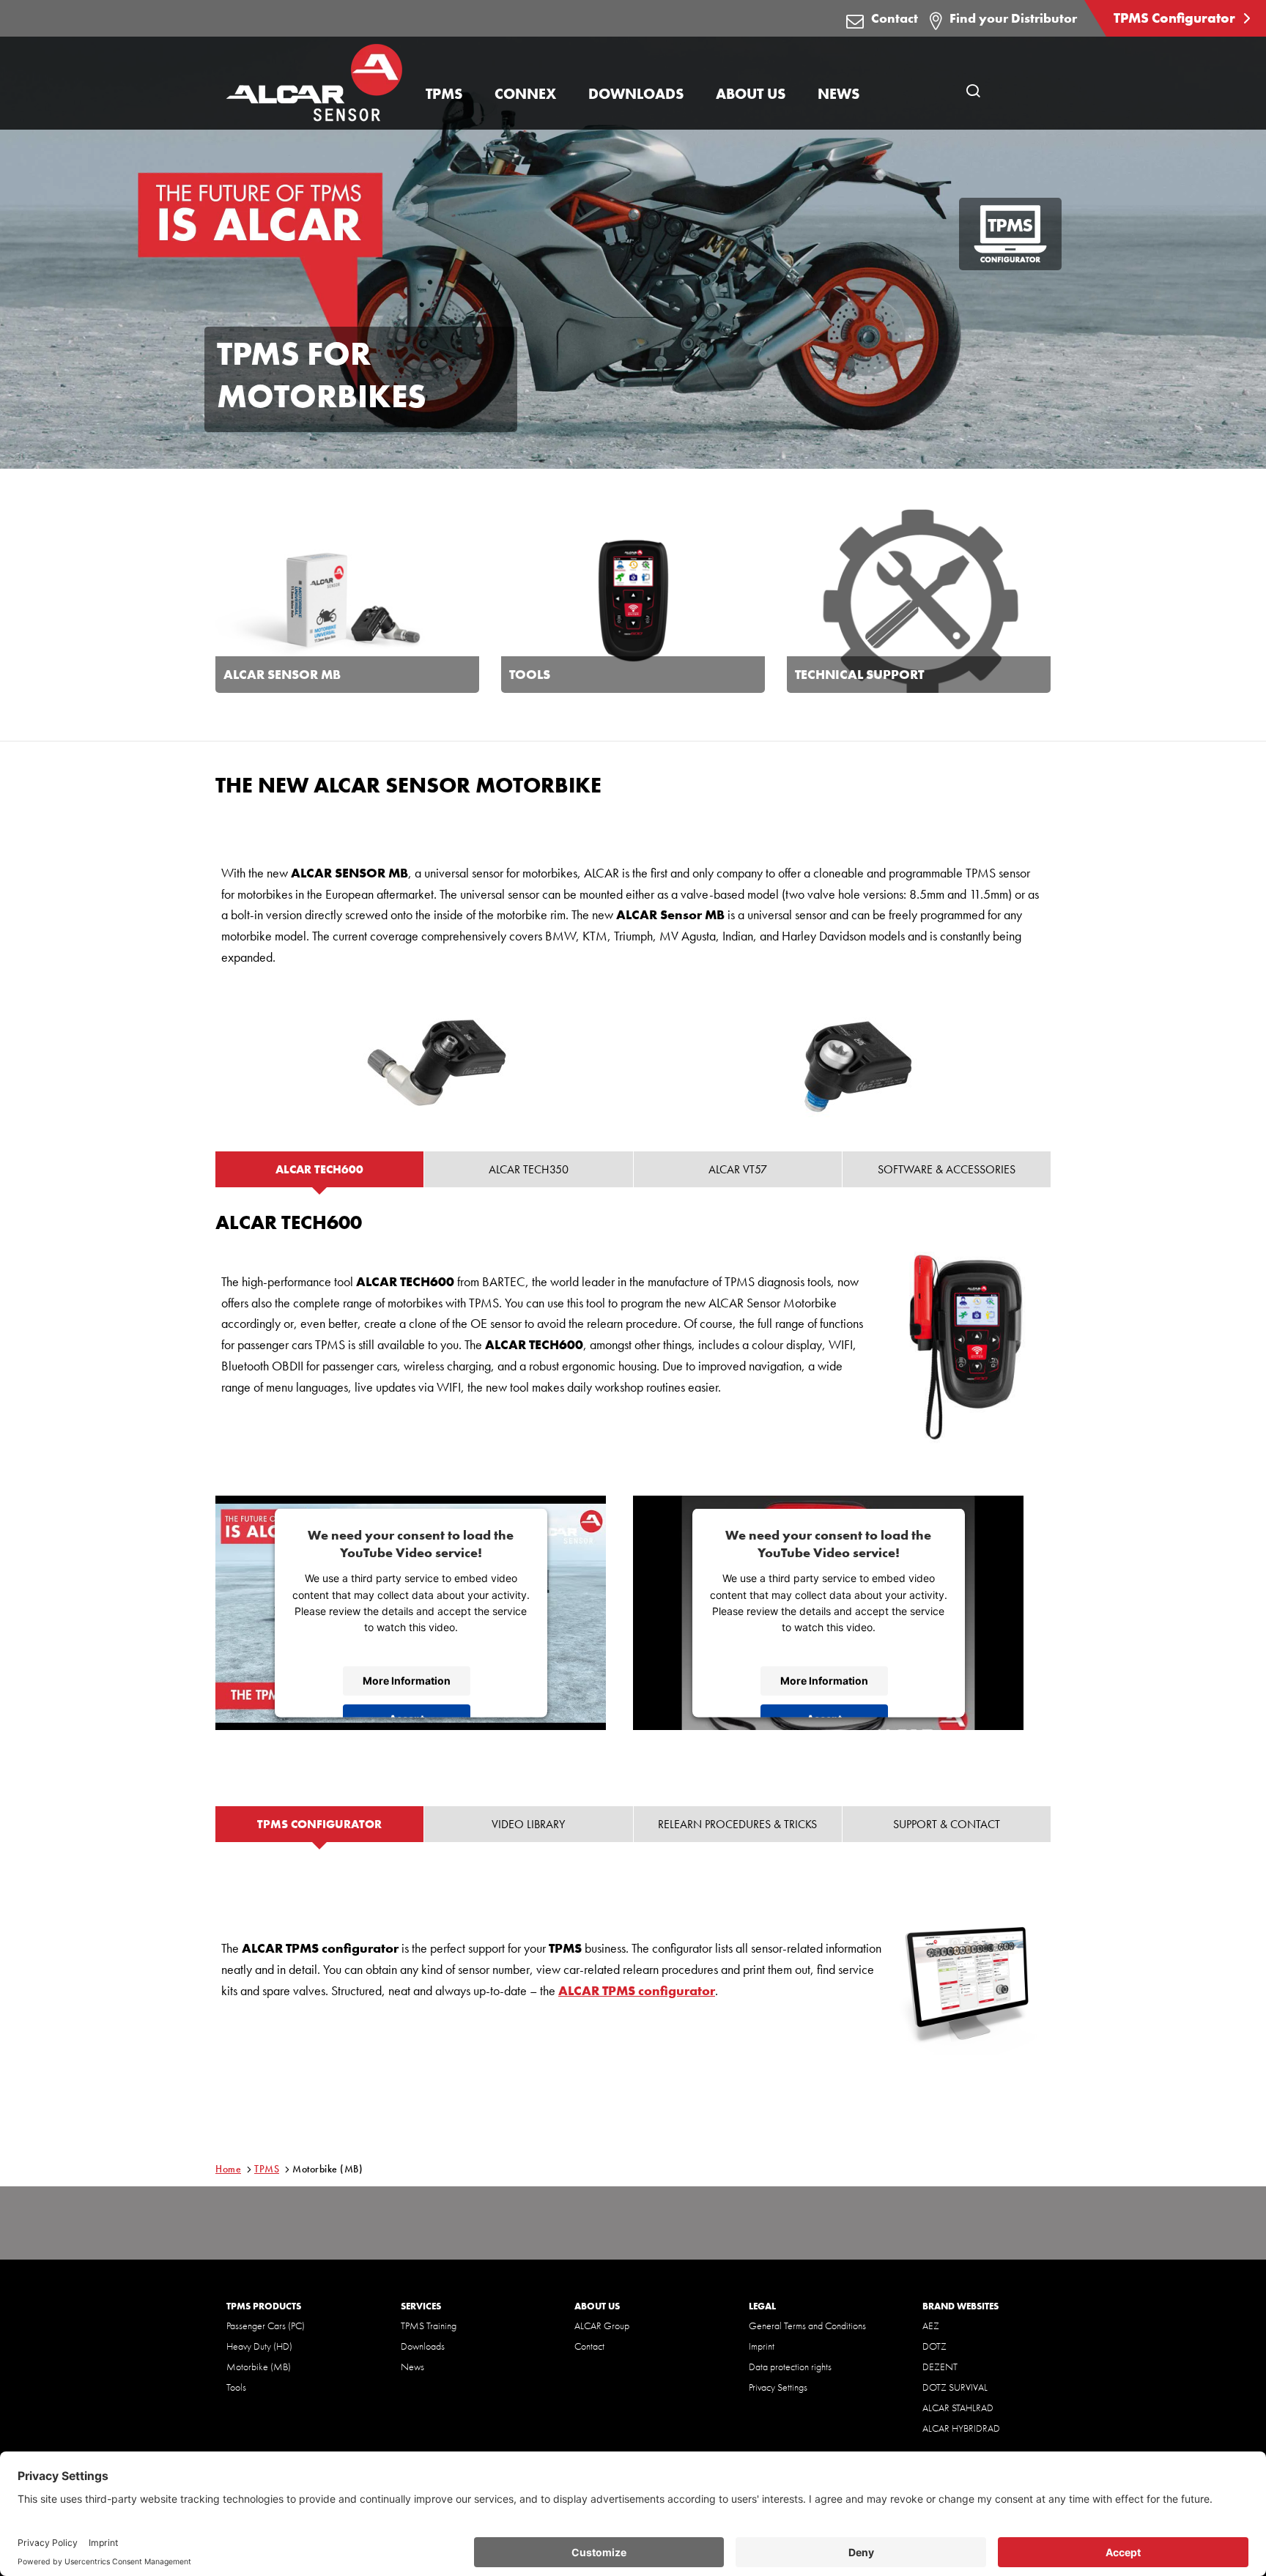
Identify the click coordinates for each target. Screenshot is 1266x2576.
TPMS (267, 2169)
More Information (407, 1681)
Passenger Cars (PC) (266, 2326)
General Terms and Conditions (807, 2326)
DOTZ (934, 2346)
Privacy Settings (778, 2387)
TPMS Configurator (1176, 18)
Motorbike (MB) (259, 2367)
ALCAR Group (602, 2326)
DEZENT (940, 2367)
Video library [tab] (528, 1824)
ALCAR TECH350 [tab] (529, 1169)
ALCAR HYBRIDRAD (961, 2428)
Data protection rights (790, 2367)
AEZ (931, 2326)
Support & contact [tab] (947, 1824)
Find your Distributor (1013, 18)
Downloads (423, 2346)
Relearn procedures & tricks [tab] (737, 1824)
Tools (236, 2387)
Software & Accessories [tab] (947, 1169)
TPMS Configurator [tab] (319, 1824)
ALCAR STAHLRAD (958, 2408)
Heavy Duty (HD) (259, 2346)
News (412, 2367)
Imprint (762, 2346)
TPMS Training (429, 2326)
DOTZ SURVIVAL (955, 2387)
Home (228, 2169)
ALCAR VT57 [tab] (738, 1169)
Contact (895, 18)
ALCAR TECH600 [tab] (319, 1169)
